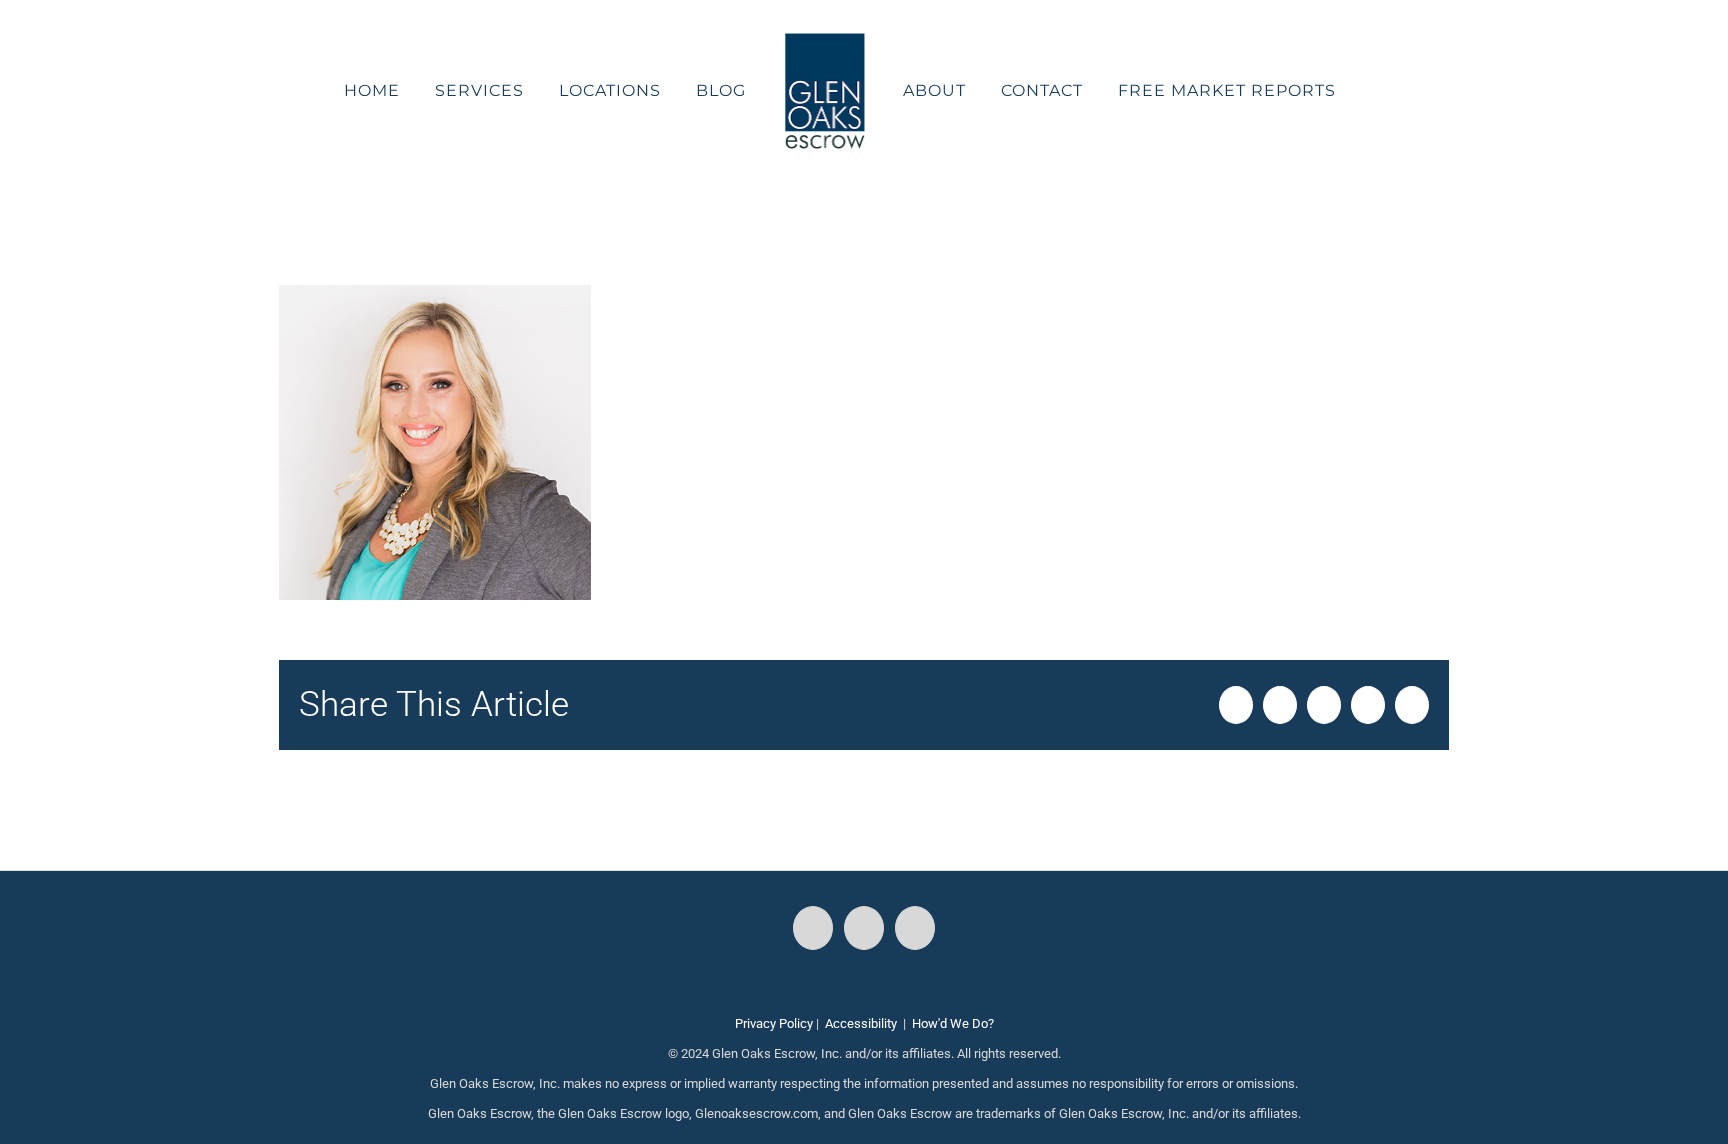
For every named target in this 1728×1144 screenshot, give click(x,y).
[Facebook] (813, 928)
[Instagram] (864, 928)
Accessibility (861, 1023)
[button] (1325, 91)
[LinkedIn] (915, 928)
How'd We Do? (953, 1023)
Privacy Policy (774, 1023)
